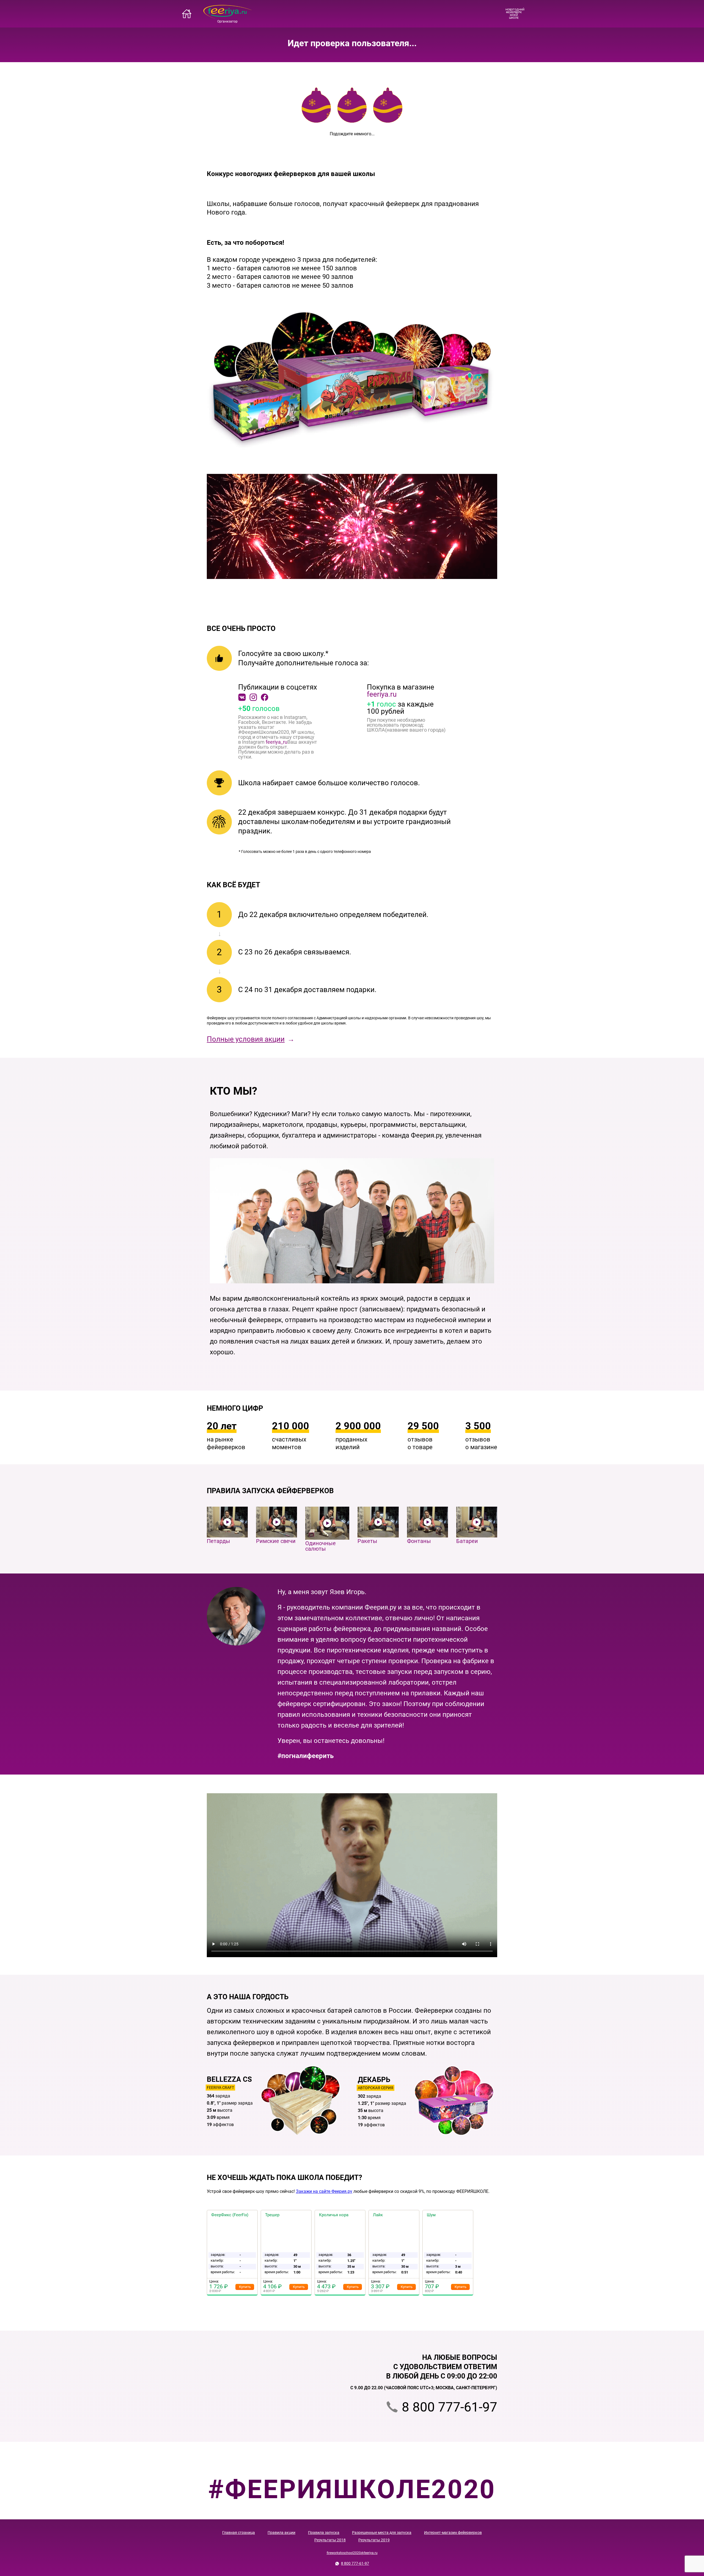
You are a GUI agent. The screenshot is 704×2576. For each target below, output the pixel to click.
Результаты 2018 (330, 2540)
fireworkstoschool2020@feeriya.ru (352, 2553)
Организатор (227, 21)
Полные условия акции (246, 1039)
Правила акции (281, 2533)
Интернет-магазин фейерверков (453, 2533)
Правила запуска (324, 2533)
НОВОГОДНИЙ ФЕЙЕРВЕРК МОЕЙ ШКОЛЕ (514, 14)
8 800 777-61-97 (449, 2407)
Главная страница (239, 2533)
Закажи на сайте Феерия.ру (324, 2191)
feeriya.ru (382, 694)
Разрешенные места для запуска (382, 2533)
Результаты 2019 (374, 2540)
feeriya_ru (277, 742)
